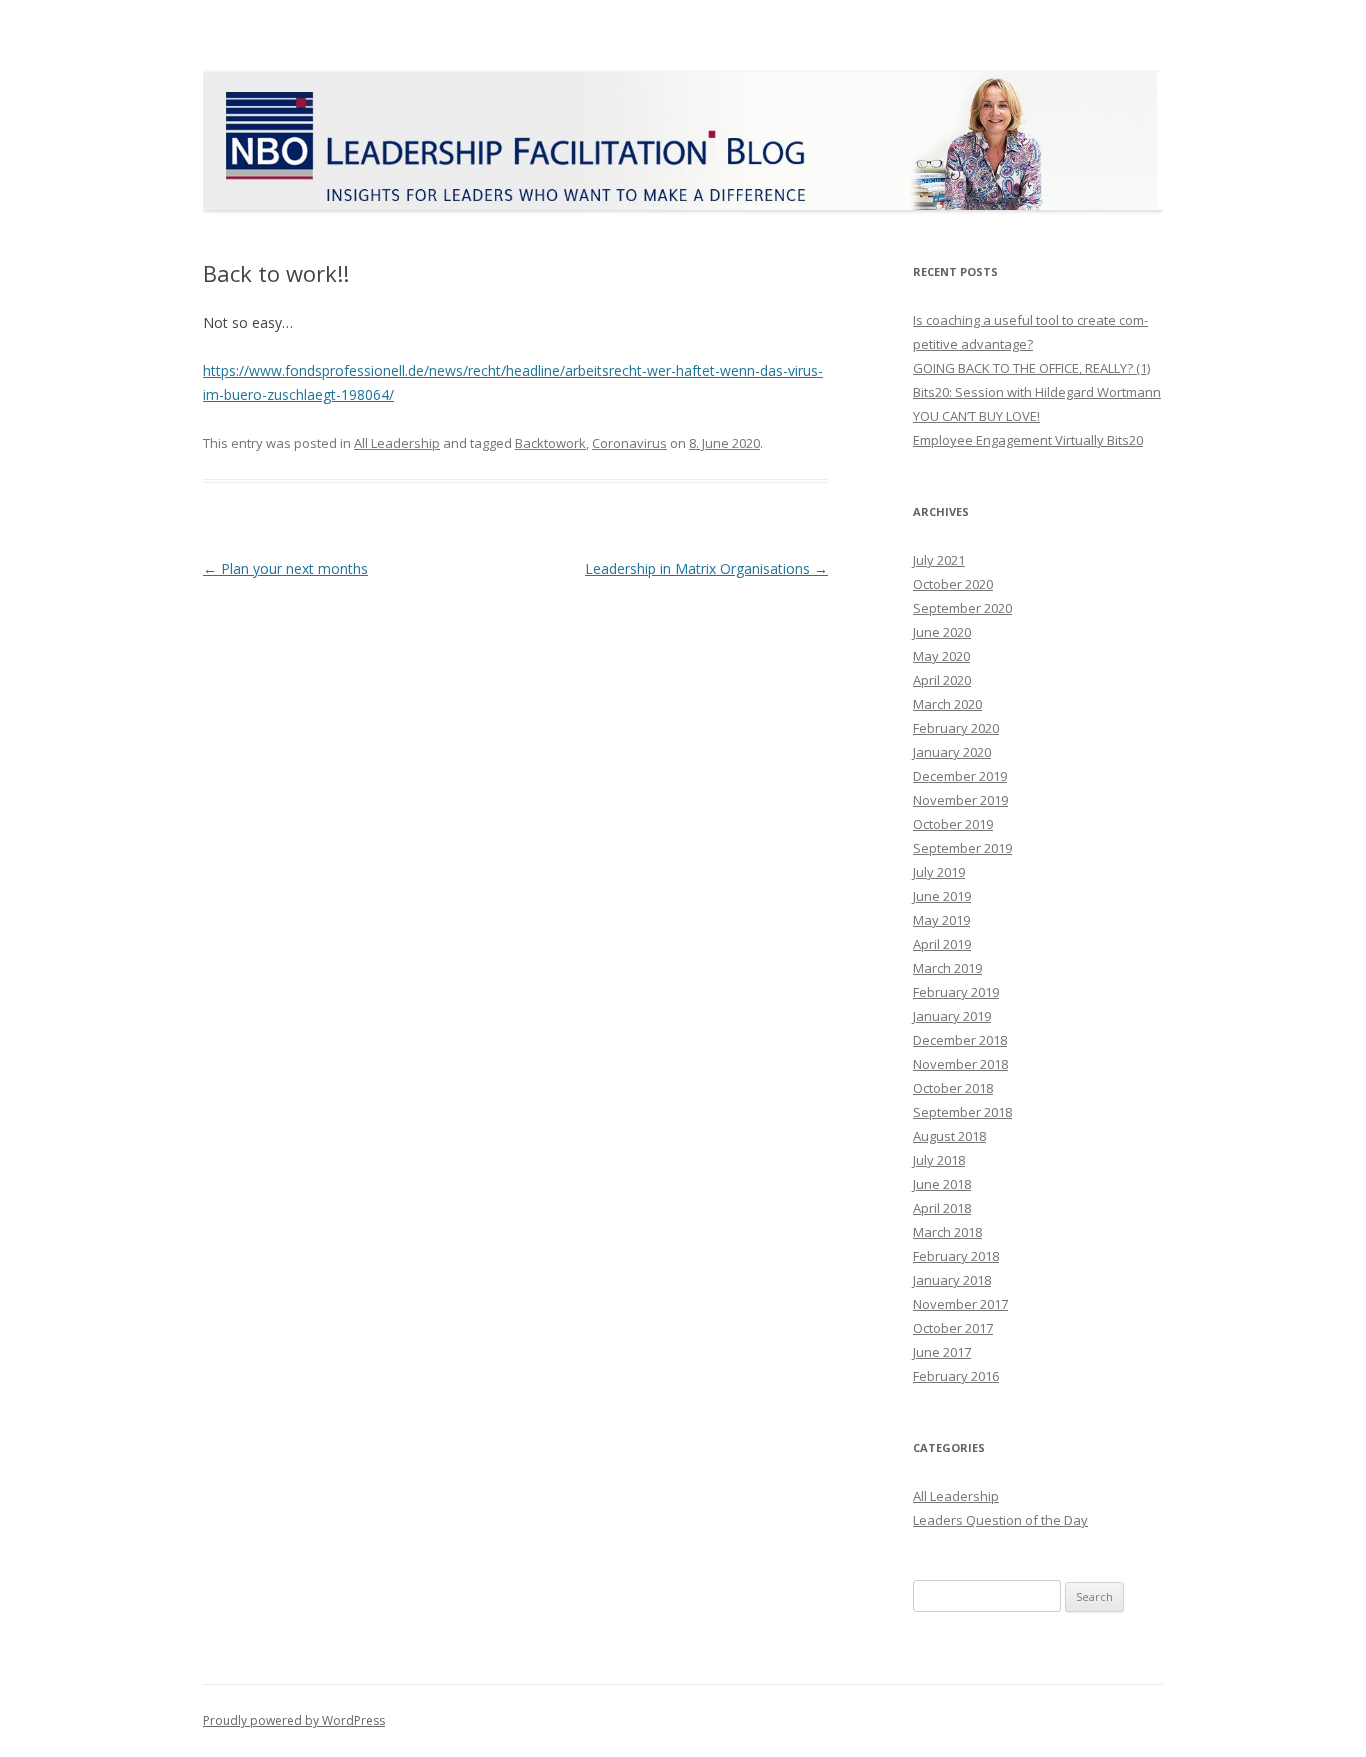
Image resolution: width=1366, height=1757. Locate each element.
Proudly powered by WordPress (294, 1720)
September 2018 (962, 1112)
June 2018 (942, 1184)
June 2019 (942, 896)
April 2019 (942, 944)
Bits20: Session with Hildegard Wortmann (1037, 392)
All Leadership (397, 443)
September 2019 (962, 848)
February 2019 (956, 992)
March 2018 (947, 1232)
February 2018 (956, 1256)
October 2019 (953, 824)
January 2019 (952, 1016)
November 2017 (960, 1304)
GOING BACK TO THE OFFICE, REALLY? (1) (1031, 368)
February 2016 (956, 1376)
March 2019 (947, 968)
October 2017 (953, 1328)
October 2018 (953, 1088)
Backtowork (550, 443)
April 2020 (942, 680)
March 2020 (947, 704)
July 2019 (939, 872)
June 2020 (942, 632)
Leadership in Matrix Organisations (706, 568)
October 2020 (953, 584)
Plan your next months (285, 568)
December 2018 (960, 1040)
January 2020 (952, 752)
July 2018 (939, 1160)
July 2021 (939, 560)
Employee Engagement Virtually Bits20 (1028, 440)
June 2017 (942, 1352)
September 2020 (962, 608)
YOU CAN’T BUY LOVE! (976, 416)
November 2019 (960, 800)
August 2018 (949, 1136)
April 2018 (942, 1208)
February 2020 (956, 728)
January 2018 (952, 1280)
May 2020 (941, 656)
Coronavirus (629, 443)
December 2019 (960, 776)
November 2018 (960, 1064)
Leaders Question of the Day (1000, 1520)
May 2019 (941, 920)
